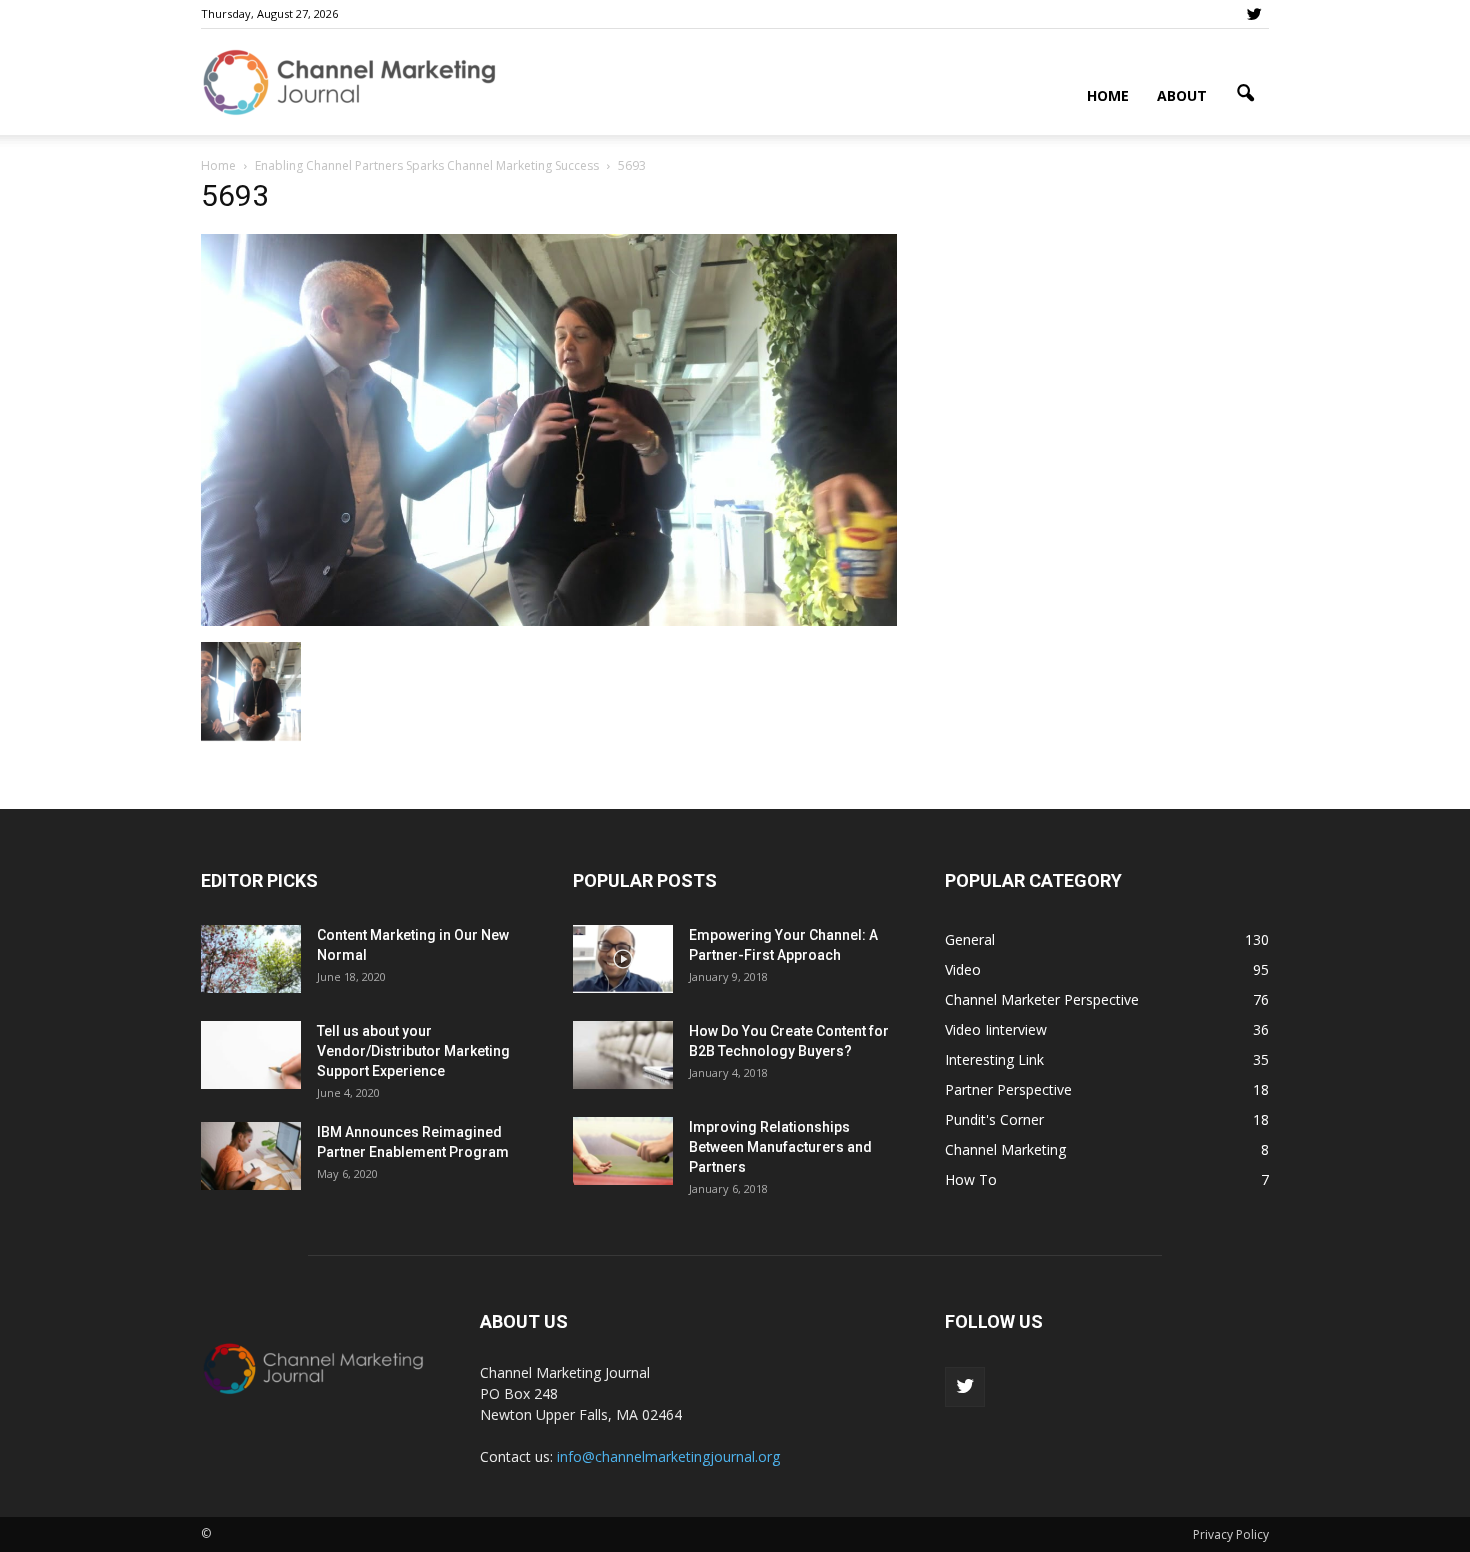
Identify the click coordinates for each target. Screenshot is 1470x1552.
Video (963, 969)
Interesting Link (994, 1059)
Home (1108, 95)
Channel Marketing (1005, 1149)
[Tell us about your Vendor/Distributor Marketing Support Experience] (251, 1055)
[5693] (549, 621)
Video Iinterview (996, 1029)
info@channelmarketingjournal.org (668, 1456)
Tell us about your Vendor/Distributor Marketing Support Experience (413, 1051)
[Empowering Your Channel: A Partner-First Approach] (623, 959)
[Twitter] (1254, 14)
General (970, 939)
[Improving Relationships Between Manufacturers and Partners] (623, 1151)
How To (971, 1179)
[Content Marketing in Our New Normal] (251, 959)
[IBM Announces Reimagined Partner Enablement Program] (251, 1156)
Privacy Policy (1231, 1534)
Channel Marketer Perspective (1042, 999)
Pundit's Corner (994, 1119)
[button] (1245, 94)
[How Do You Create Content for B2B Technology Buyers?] (623, 1055)
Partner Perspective (1008, 1089)
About (1182, 95)
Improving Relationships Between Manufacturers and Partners (780, 1147)
